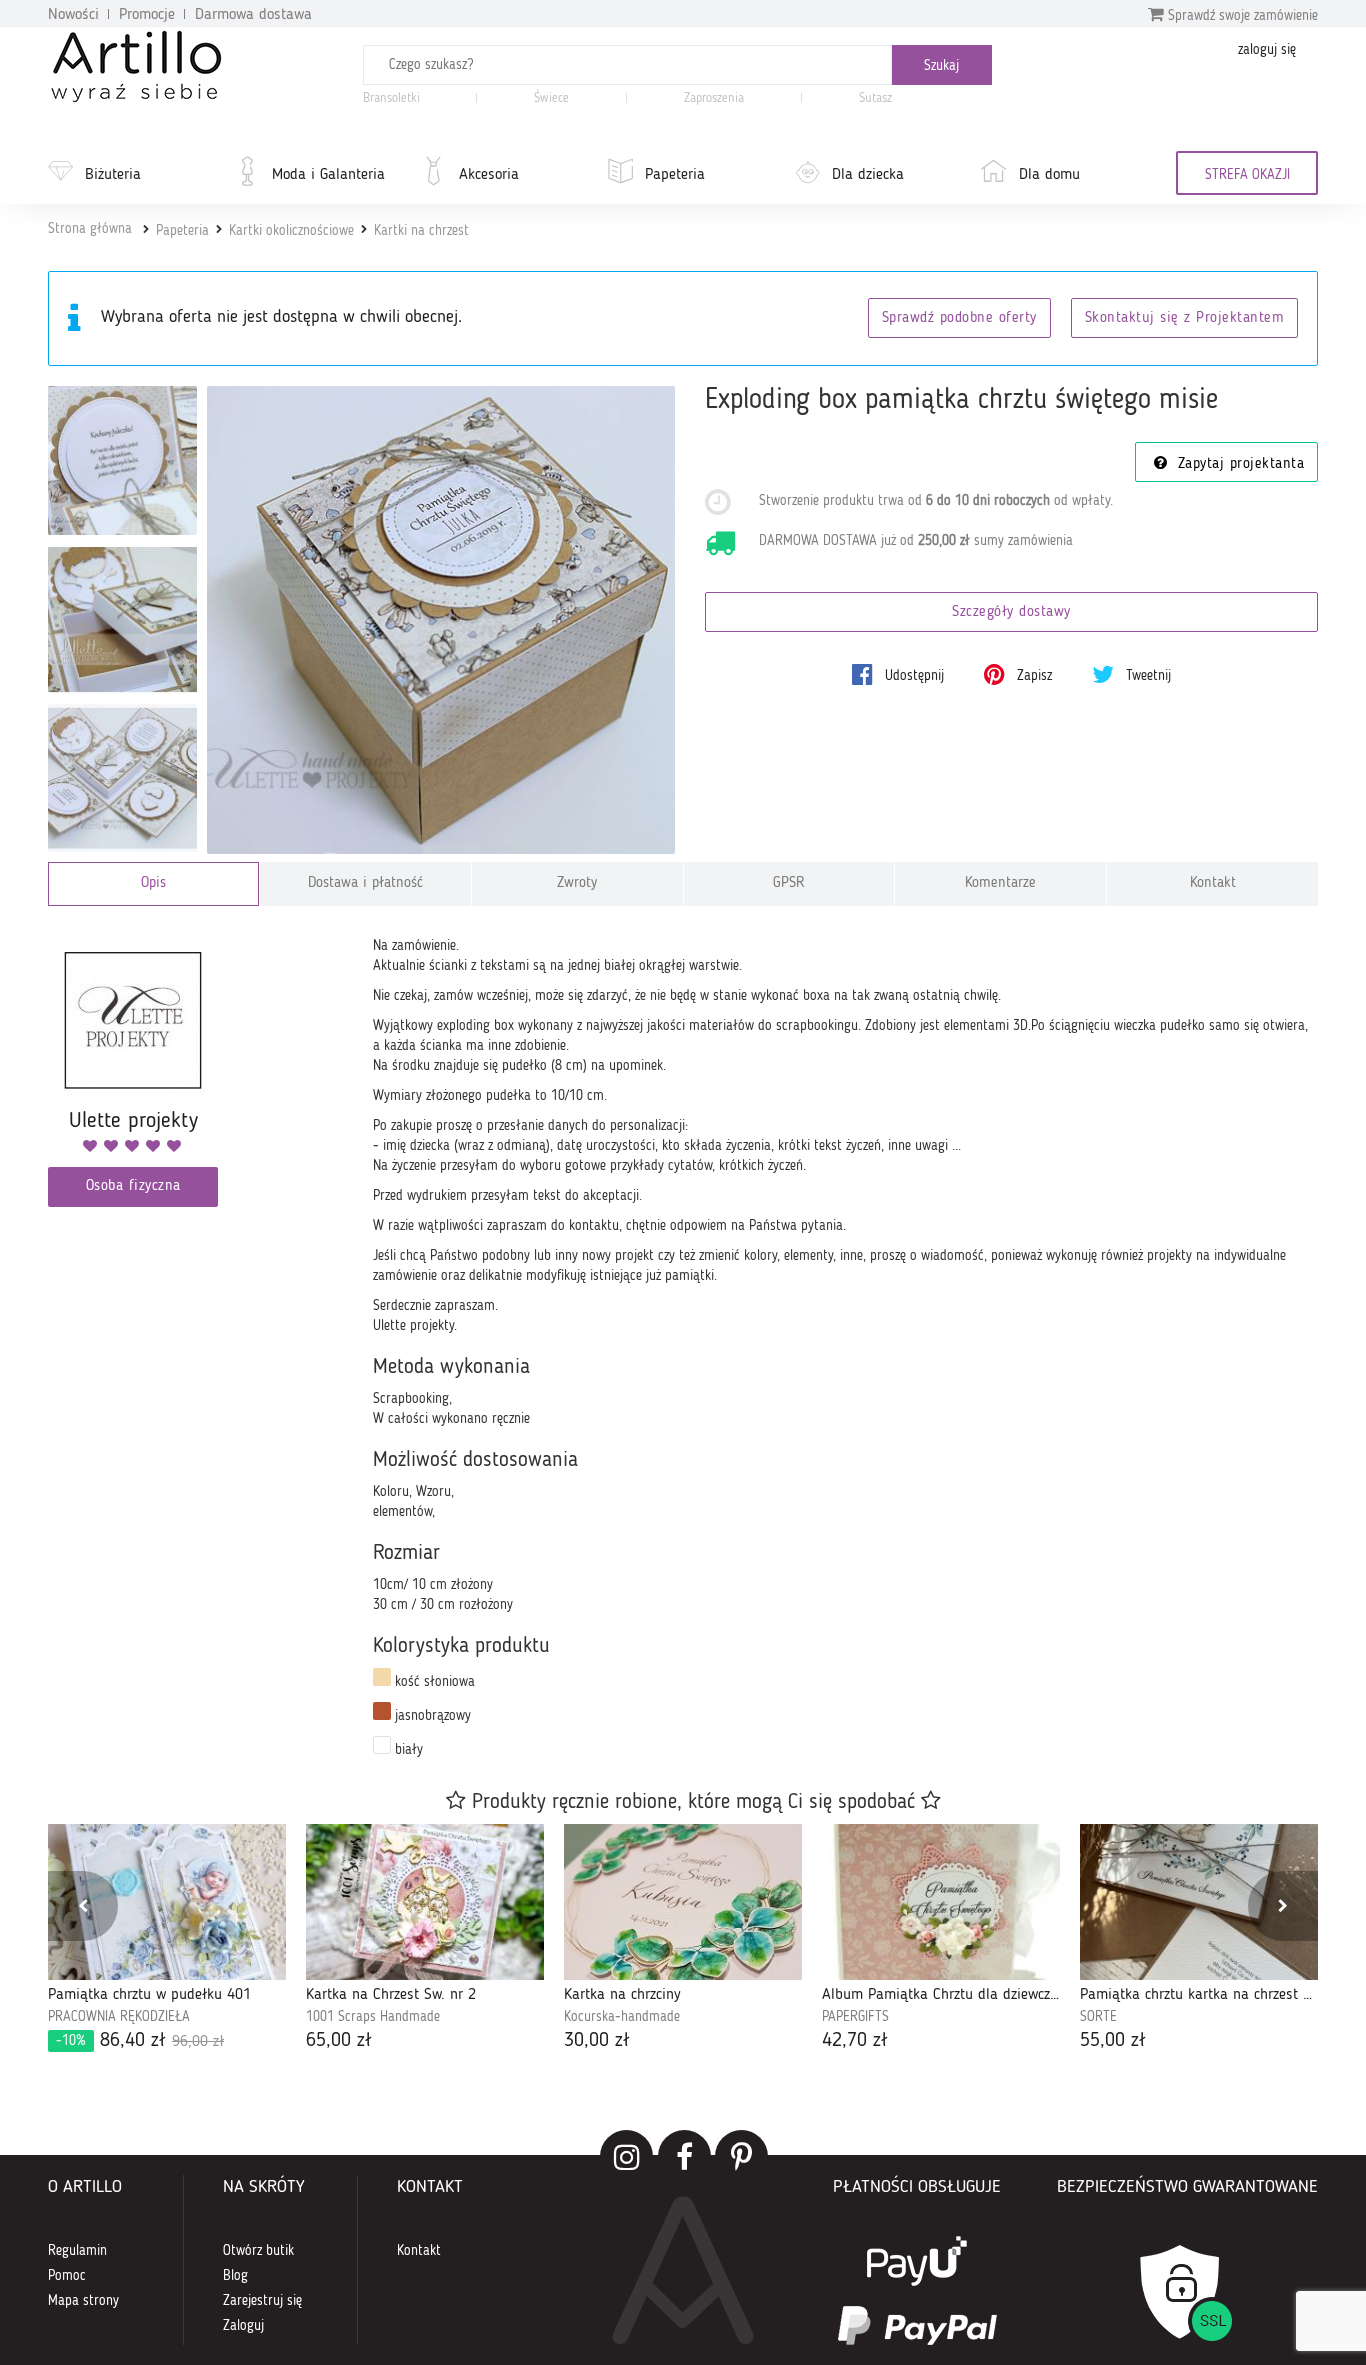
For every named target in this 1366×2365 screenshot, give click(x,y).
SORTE (1098, 2017)
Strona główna (90, 229)
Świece (551, 98)
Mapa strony (83, 2301)
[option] (167, 1939)
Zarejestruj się (262, 2301)
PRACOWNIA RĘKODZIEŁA (119, 2017)
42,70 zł (855, 2041)
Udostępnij (912, 676)
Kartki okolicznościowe (291, 231)
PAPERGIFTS (855, 2017)
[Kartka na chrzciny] (683, 1902)
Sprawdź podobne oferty (959, 318)
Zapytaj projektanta (1238, 464)
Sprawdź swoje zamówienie (1241, 16)
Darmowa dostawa (253, 15)
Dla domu (1049, 175)
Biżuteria (113, 175)
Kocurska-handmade (622, 2017)
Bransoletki (391, 98)
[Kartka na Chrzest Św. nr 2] (425, 1902)
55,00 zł (1113, 2041)
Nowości (73, 15)
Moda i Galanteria (328, 175)
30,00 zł (597, 2041)
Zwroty (577, 883)
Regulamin (77, 2251)
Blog (235, 2276)
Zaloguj (243, 2326)
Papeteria (675, 175)
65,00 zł (339, 2041)
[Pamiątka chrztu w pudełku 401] (167, 1902)
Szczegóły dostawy (1011, 612)
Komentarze (1000, 883)
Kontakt (1213, 883)
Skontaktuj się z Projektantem (1185, 318)
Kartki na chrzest (421, 231)
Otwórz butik (258, 2251)
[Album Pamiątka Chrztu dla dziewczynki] (941, 1902)
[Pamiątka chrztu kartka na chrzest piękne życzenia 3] (1199, 1902)
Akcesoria (489, 175)
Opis (153, 883)
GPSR (789, 883)
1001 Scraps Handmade (373, 2017)
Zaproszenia (714, 98)
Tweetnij (1146, 676)
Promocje (147, 15)
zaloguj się (1267, 50)
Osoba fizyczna (133, 1186)
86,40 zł (140, 2041)
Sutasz (875, 98)
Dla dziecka (868, 175)
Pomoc (67, 2276)
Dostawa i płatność (365, 883)
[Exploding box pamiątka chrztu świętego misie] (441, 620)
